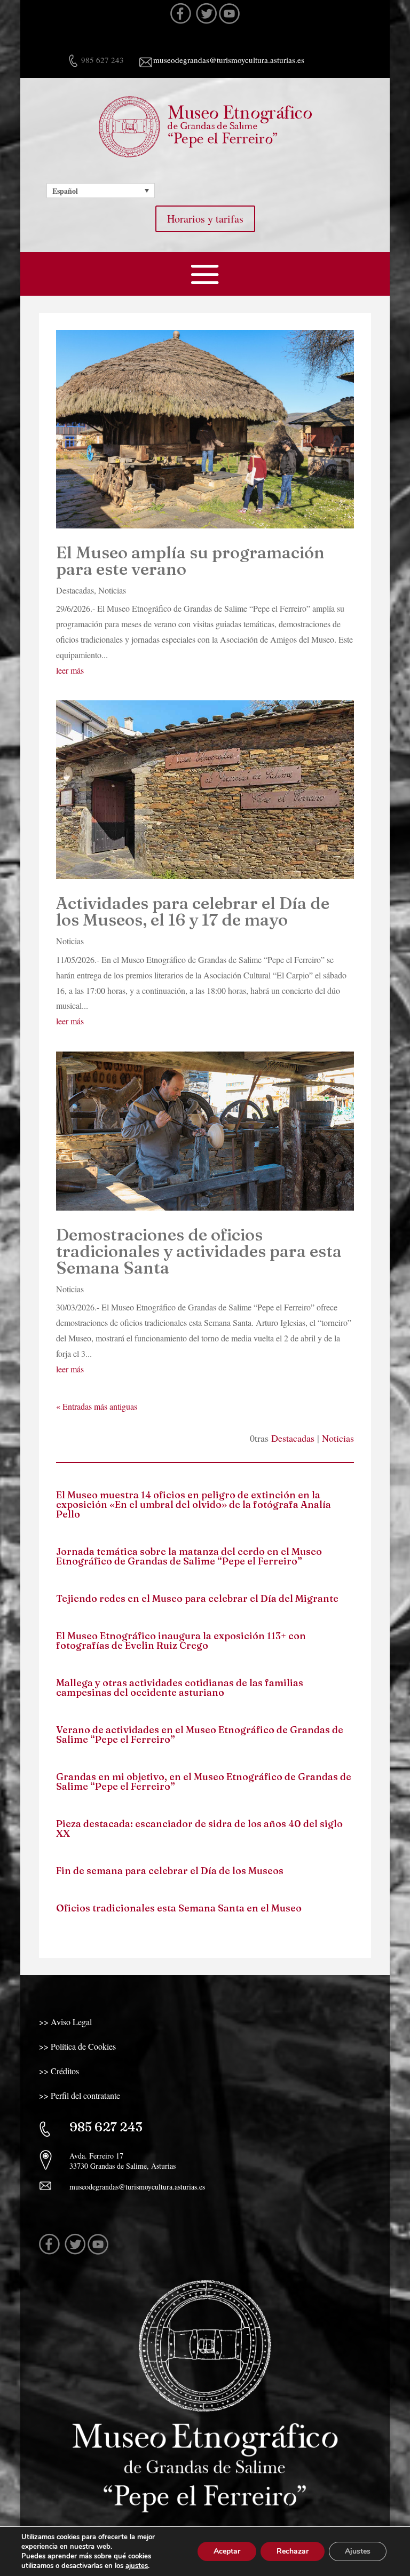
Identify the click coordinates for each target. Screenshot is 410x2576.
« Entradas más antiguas (97, 1406)
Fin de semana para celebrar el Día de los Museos (170, 1871)
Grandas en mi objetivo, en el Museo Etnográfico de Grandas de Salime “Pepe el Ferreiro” (204, 1781)
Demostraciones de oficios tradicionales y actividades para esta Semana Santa (199, 1251)
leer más (70, 670)
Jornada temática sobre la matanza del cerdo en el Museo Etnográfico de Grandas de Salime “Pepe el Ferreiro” (189, 1556)
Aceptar (227, 2551)
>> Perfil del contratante (80, 2095)
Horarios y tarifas (205, 219)
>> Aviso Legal (65, 2022)
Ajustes (358, 2551)
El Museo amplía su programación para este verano (190, 561)
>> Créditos (59, 2071)
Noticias (112, 590)
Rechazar (293, 2551)
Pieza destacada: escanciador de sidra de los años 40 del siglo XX (199, 1828)
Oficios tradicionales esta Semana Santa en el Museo (179, 1908)
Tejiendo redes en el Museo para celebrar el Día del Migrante (197, 1598)
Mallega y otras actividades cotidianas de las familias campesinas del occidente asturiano (180, 1688)
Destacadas (75, 590)
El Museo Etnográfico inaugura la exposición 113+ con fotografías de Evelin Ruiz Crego (181, 1641)
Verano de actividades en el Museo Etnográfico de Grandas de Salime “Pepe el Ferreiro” (200, 1735)
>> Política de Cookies (77, 2046)
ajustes (137, 2566)
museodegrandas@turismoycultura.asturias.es (229, 60)
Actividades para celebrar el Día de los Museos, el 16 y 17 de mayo (193, 911)
